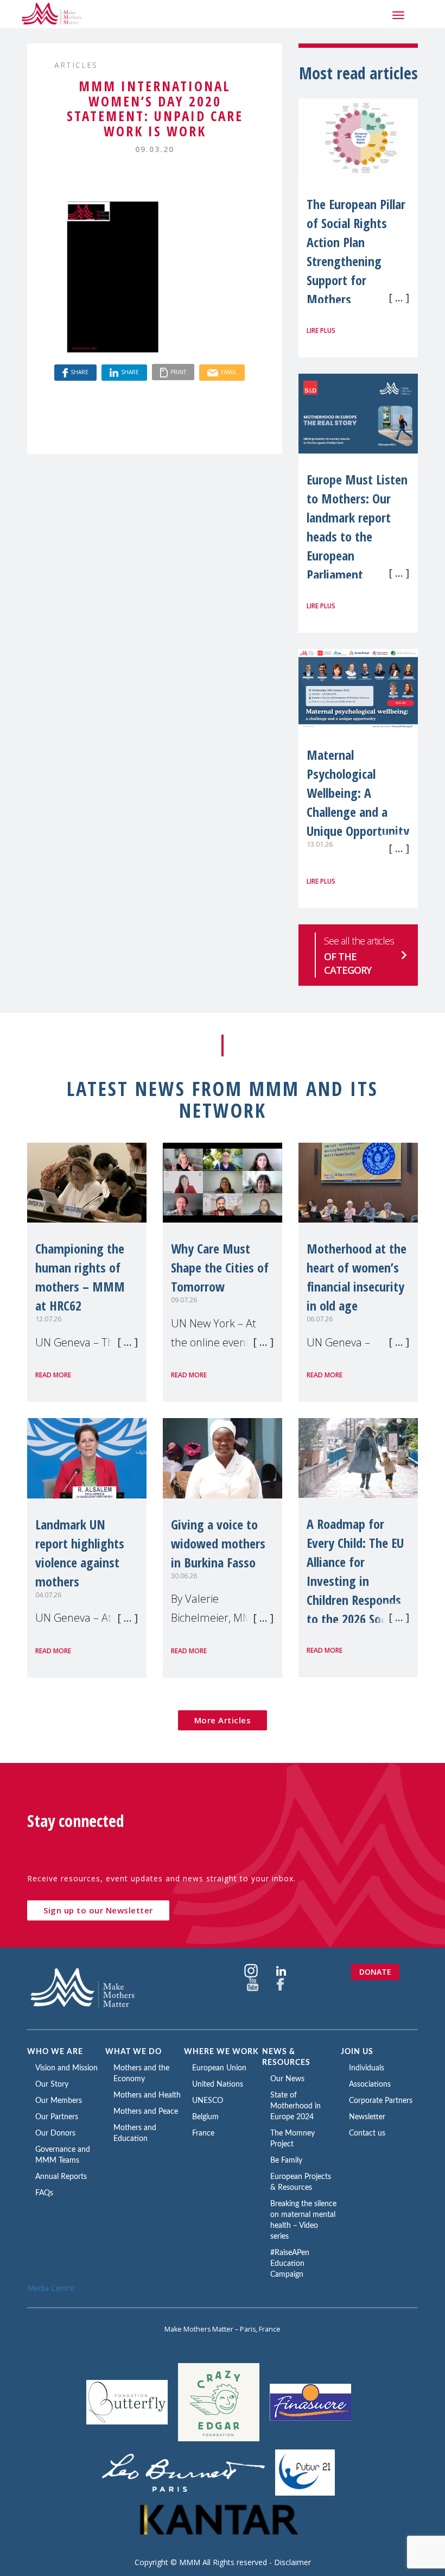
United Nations (218, 2084)
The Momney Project (293, 2139)
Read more (53, 1375)
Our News (287, 2079)
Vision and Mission (66, 2068)
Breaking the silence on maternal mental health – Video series (303, 2220)
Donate (375, 1972)
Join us (357, 2052)
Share (80, 372)
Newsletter (367, 2117)
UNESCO (208, 2101)
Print (178, 372)
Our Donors (55, 2133)
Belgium (205, 2117)
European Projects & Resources (301, 2182)
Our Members (59, 2101)
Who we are (55, 2052)
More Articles (223, 1720)
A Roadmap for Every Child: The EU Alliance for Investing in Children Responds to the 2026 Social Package (355, 1581)
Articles (76, 65)
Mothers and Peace (146, 2112)
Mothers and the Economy (141, 2074)
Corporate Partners (381, 2101)
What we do (133, 2052)
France (203, 2133)
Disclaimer (293, 2562)
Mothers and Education (135, 2133)
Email (229, 372)
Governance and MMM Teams (63, 2155)
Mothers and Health (147, 2095)
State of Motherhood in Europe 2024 (295, 2106)
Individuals (367, 2068)
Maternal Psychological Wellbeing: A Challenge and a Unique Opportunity (358, 793)
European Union (219, 2068)
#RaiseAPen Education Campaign (290, 2264)
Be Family (286, 2161)
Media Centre (51, 2288)
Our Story (52, 2084)
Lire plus (321, 330)
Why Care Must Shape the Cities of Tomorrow (220, 1267)
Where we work (221, 2052)
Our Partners (57, 2117)
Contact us (367, 2133)
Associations (370, 2084)
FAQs (44, 2193)
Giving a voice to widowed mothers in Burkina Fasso (218, 1543)
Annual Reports (61, 2177)
